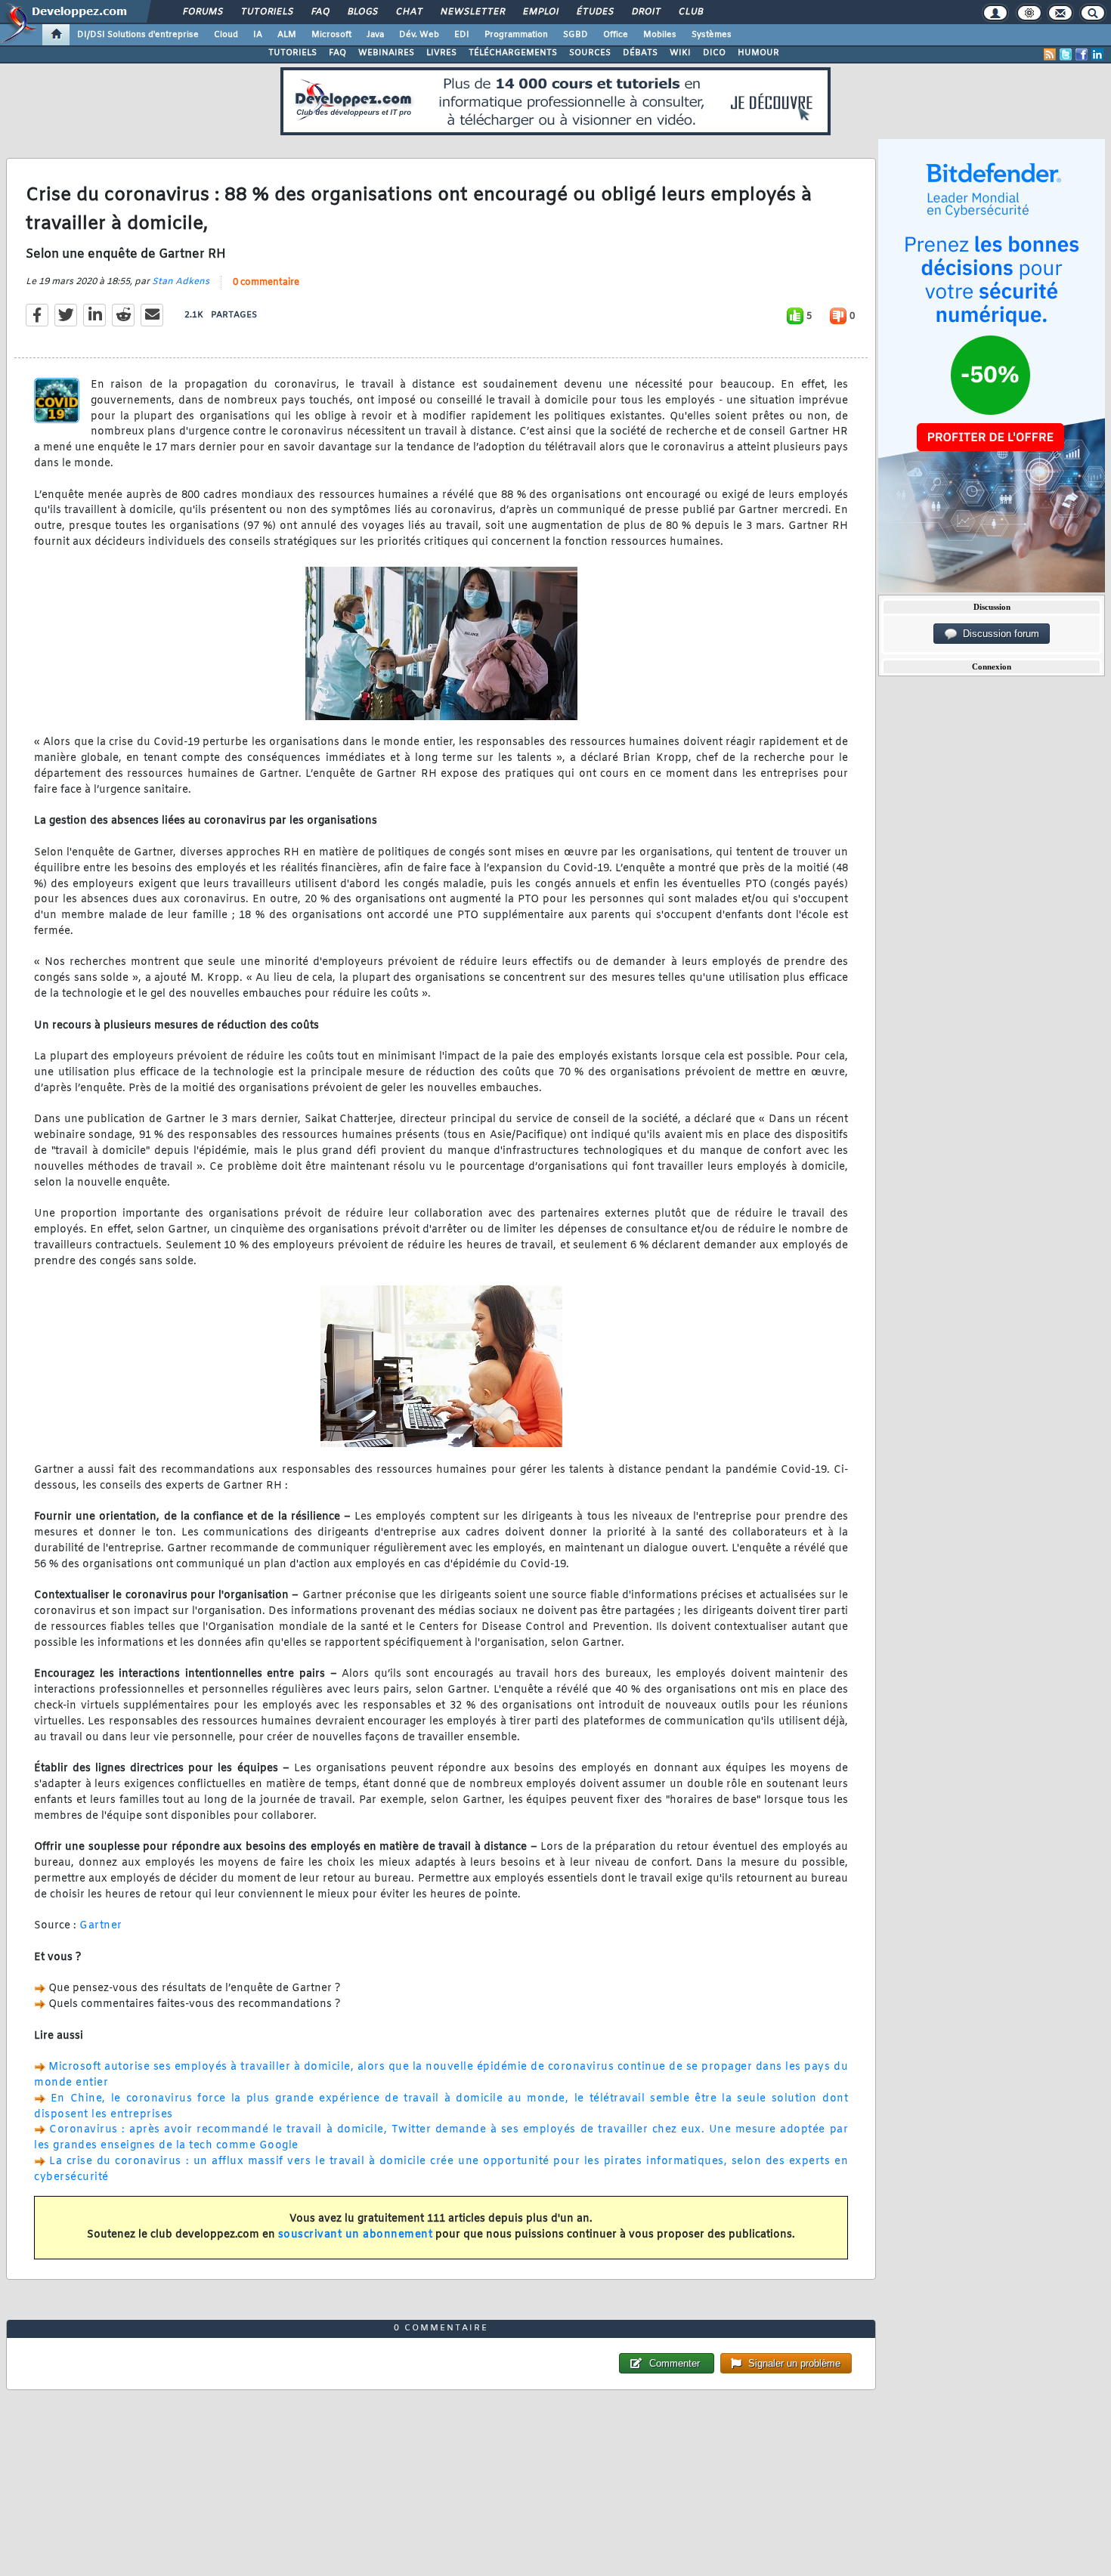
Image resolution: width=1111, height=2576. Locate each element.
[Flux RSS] (1050, 54)
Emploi (540, 12)
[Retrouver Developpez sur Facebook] (1082, 54)
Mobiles (660, 35)
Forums (202, 12)
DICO (714, 53)
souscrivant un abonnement (356, 2235)
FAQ (320, 12)
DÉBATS (640, 53)
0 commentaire (266, 283)
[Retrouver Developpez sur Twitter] (1066, 54)
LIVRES (441, 53)
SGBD (576, 35)
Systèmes (712, 35)
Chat (409, 12)
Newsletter (472, 12)
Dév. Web (419, 35)
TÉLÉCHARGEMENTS (513, 53)
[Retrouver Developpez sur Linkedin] (1097, 54)
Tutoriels (266, 12)
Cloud (226, 35)
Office (616, 35)
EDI (462, 35)
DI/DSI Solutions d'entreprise (138, 35)
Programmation (516, 35)
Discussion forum (998, 634)
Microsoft (331, 35)
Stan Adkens (181, 282)
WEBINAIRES (386, 53)
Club (690, 12)
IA (258, 35)
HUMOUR (758, 53)
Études (594, 12)
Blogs (362, 12)
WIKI (680, 53)
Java (375, 35)
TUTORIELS (292, 53)
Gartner (101, 1926)
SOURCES (590, 53)
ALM (287, 35)
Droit (645, 12)
